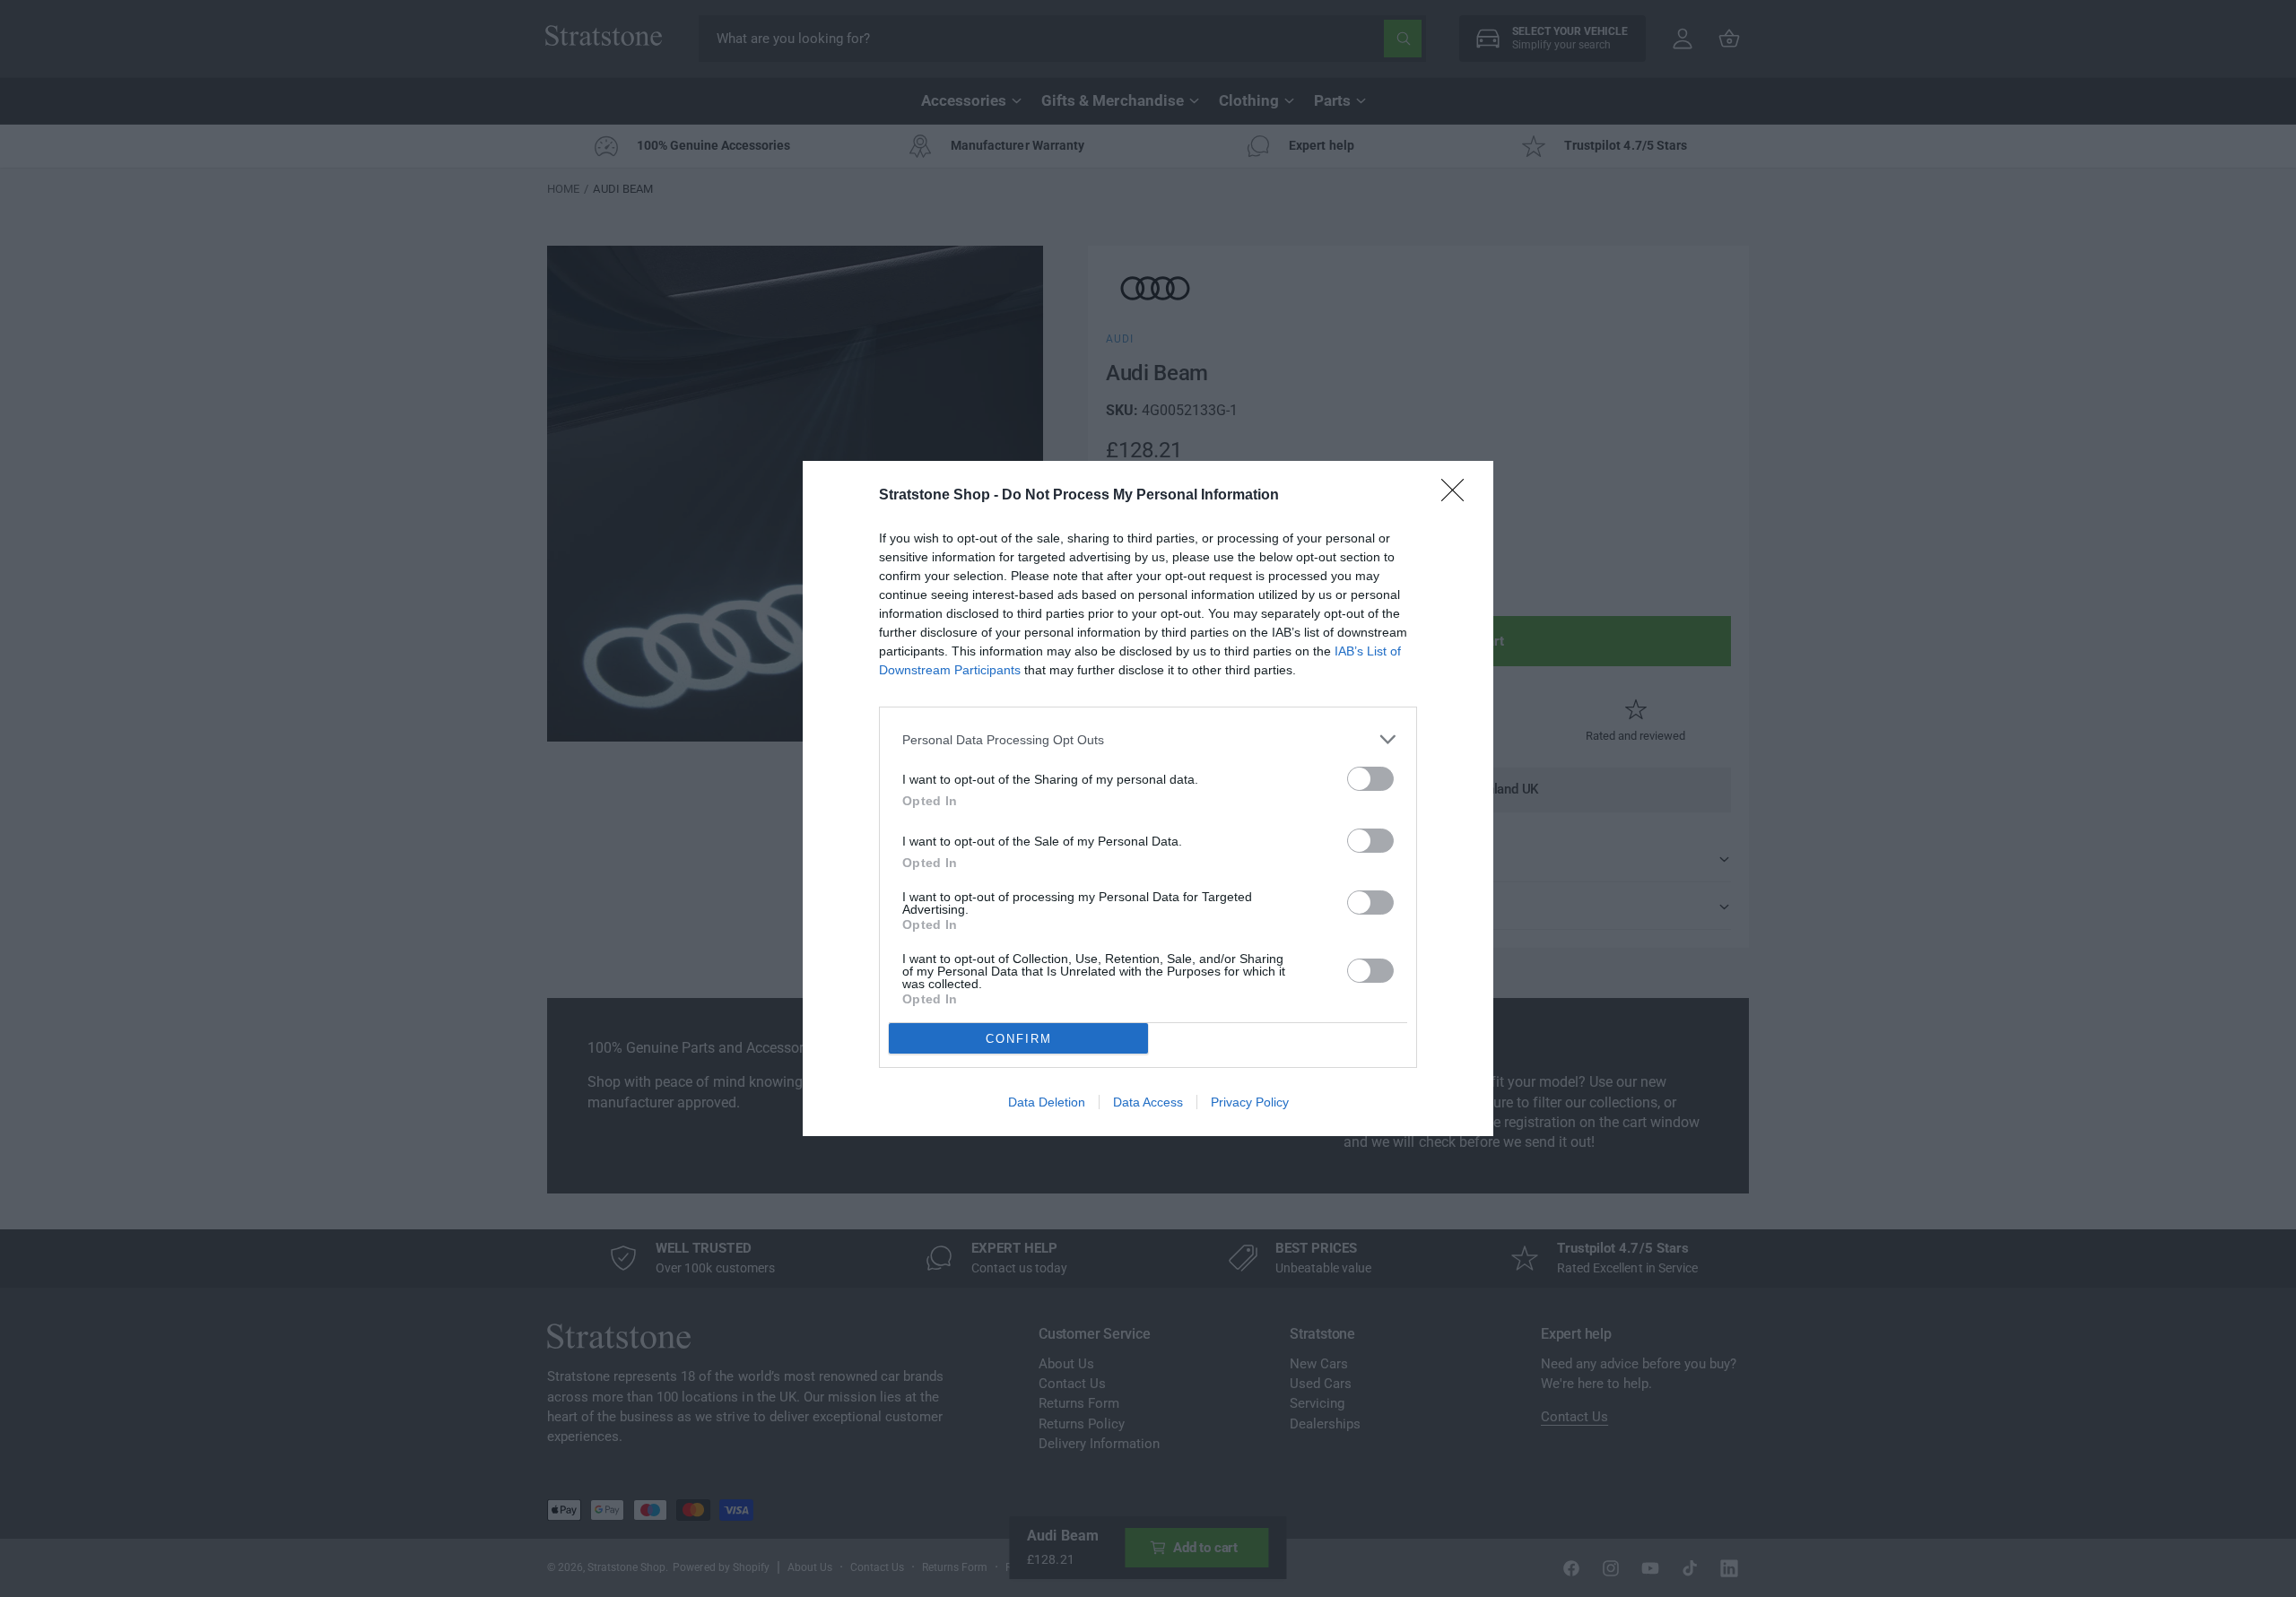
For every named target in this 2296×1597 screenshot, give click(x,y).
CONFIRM (1019, 1039)
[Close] (1458, 496)
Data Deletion (1047, 1102)
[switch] (1370, 779)
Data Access (1148, 1102)
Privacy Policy (1250, 1102)
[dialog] (1148, 798)
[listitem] (1148, 739)
